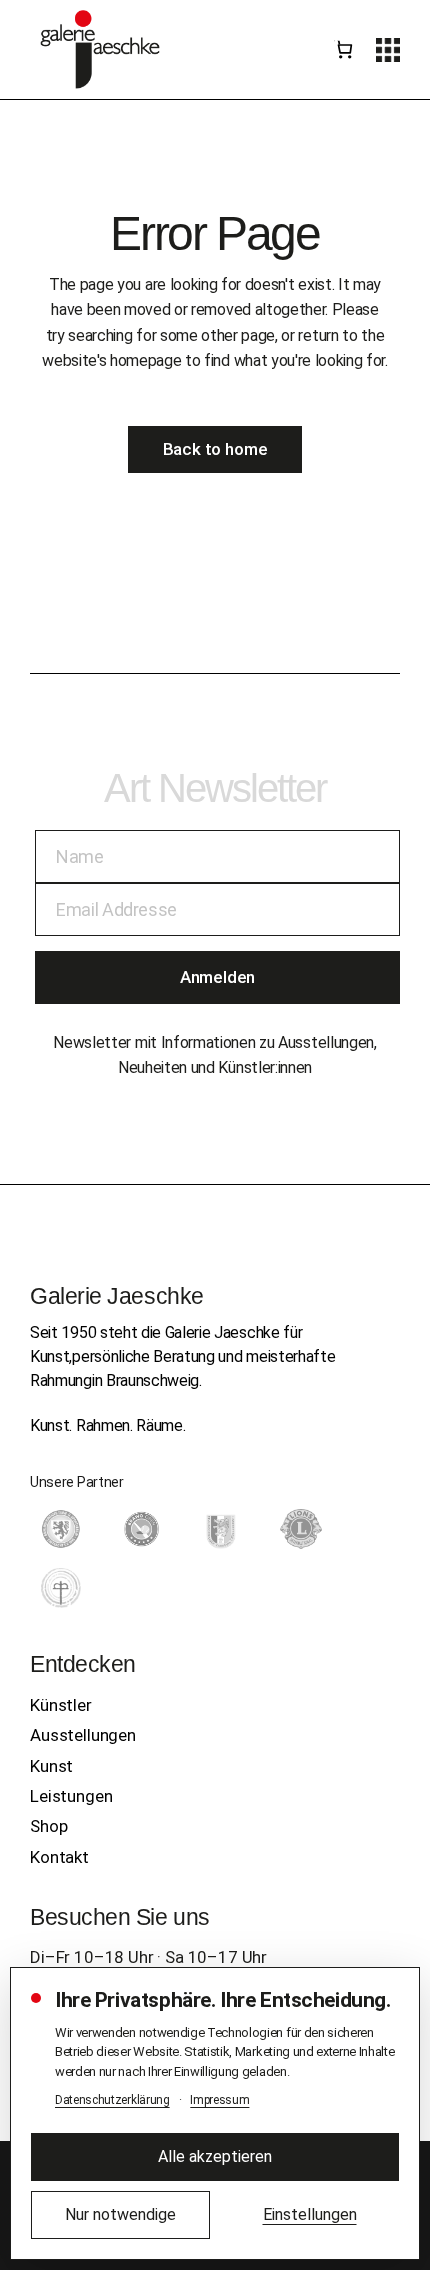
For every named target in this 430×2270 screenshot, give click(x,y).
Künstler (61, 1705)
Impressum (219, 2100)
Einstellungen (310, 2214)
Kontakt (59, 1857)
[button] (388, 50)
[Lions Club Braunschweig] (301, 1529)
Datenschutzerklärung (112, 2100)
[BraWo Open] (141, 1529)
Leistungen (71, 1796)
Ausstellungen (83, 1735)
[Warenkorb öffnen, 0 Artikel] (344, 50)
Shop (48, 1826)
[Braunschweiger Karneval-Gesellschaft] (221, 1529)
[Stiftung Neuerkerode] (61, 1588)
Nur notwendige (120, 2214)
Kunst (51, 1766)
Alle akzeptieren (215, 2156)
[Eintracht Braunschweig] (61, 1529)
